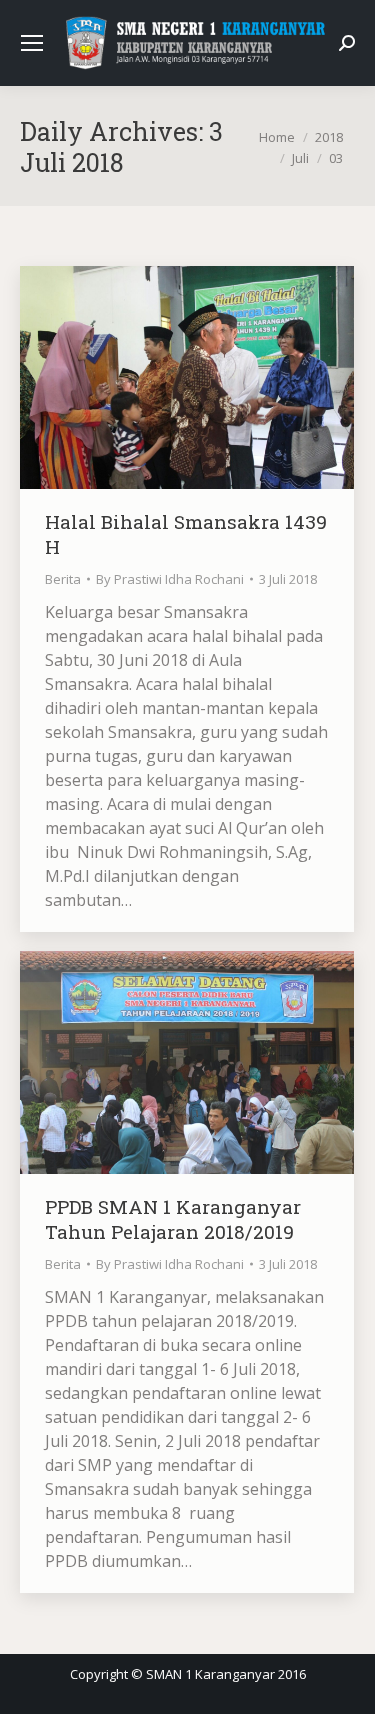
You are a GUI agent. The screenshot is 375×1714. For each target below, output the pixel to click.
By (170, 579)
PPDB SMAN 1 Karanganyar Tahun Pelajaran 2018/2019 (173, 1219)
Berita (63, 579)
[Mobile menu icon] (32, 43)
